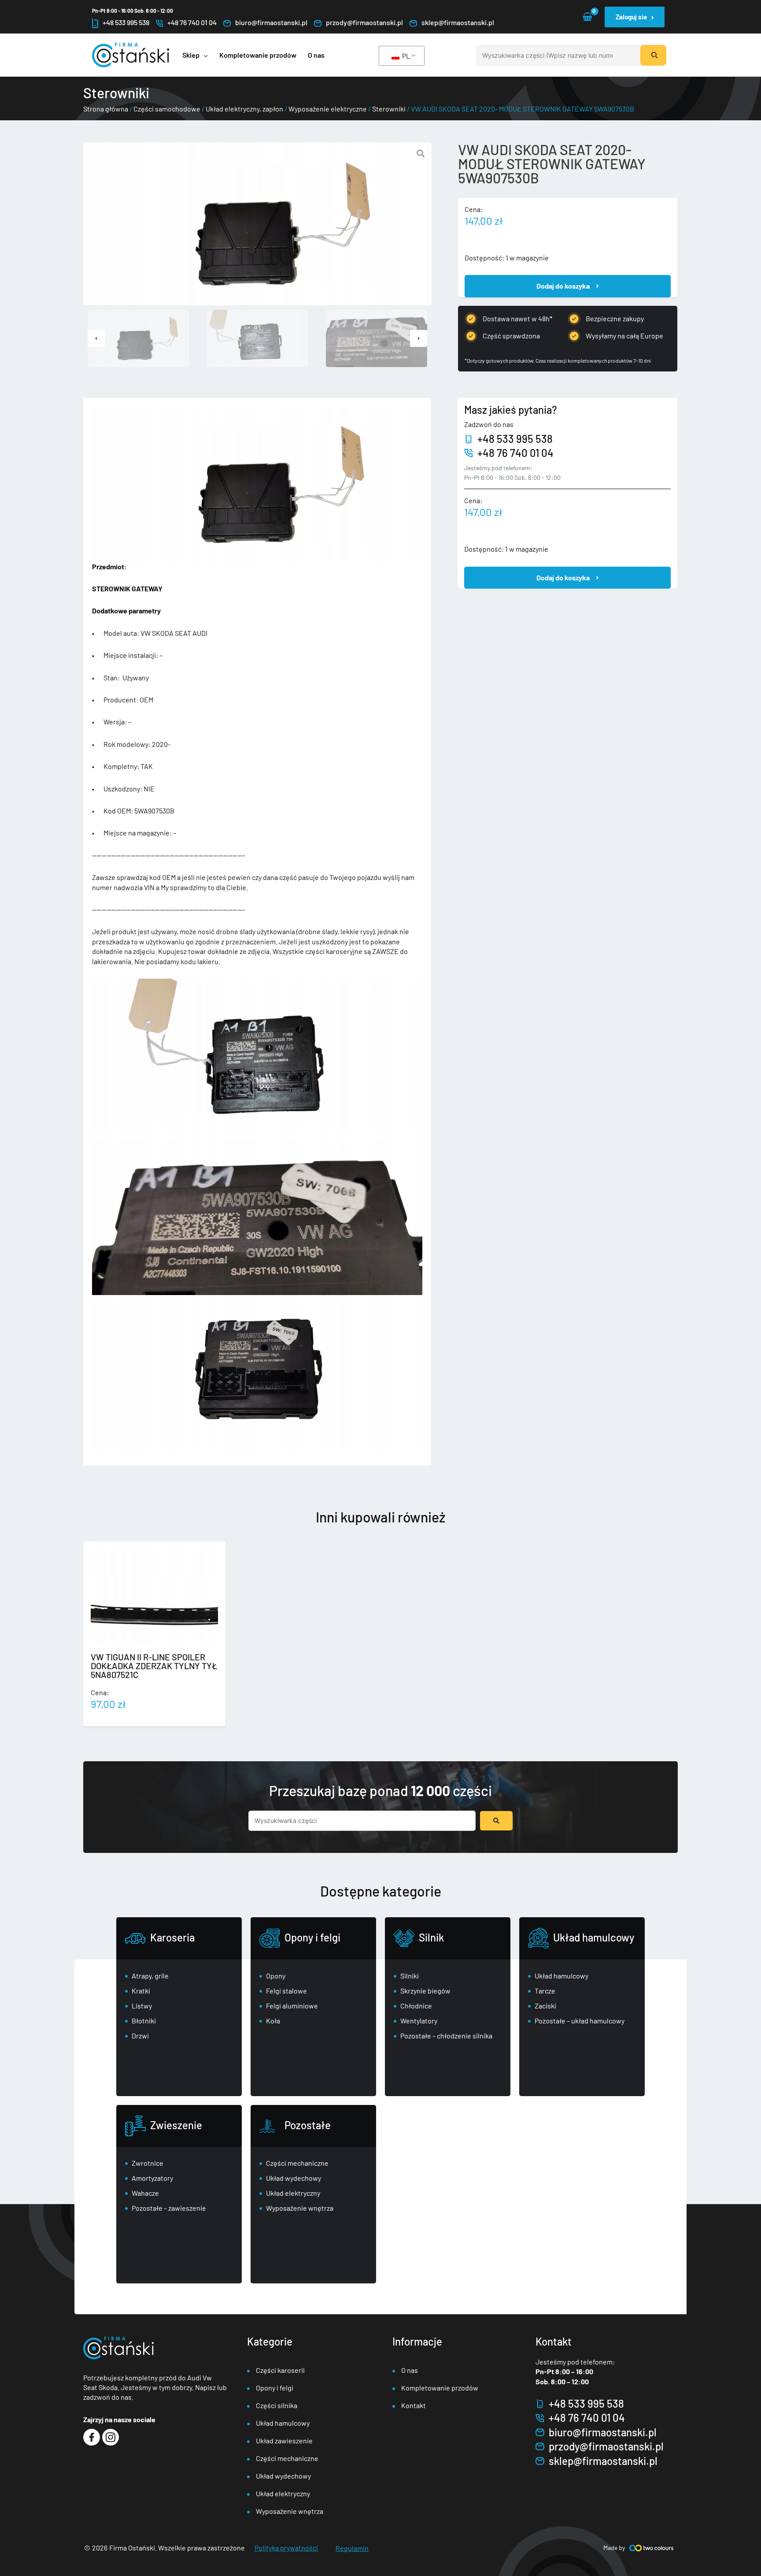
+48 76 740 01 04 (192, 22)
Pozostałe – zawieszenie (169, 2208)
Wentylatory (419, 2021)
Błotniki (144, 2021)
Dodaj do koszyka (563, 286)
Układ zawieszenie (284, 2441)
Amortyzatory (152, 2178)
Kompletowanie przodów (440, 2388)
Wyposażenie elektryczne (328, 109)
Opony (276, 1976)
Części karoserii (280, 2370)
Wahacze (145, 2193)
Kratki (141, 1991)
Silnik (431, 1937)
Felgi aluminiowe (292, 2006)
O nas (410, 2370)
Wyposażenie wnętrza (300, 2208)
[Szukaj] (653, 55)
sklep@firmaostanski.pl (458, 22)
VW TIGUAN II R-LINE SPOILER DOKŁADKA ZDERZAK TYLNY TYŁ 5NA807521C (154, 1666)
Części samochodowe (167, 109)
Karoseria (172, 1937)
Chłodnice (416, 2006)
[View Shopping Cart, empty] (587, 17)
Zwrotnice (148, 2163)
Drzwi (140, 2036)
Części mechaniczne (297, 2163)
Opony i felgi (312, 1937)
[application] (204, 55)
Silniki (410, 1976)
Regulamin (352, 2548)
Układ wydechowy (294, 2178)
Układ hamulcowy (594, 1937)
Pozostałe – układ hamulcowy (580, 2021)
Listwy (142, 2006)
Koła (273, 2021)
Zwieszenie (176, 2125)
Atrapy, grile (150, 1976)
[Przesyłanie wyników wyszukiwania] (496, 1821)
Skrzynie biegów (425, 1991)
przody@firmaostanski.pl (364, 22)
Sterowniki (389, 109)
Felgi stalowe (286, 1991)
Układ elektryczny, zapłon (244, 109)
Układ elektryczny (293, 2193)
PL (405, 56)
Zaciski (545, 2006)
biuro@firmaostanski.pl (271, 22)
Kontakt (414, 2405)
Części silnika (277, 2405)
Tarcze (545, 1991)
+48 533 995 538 (126, 22)
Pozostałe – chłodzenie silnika (446, 2036)
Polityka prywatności (286, 2548)
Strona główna (106, 109)
